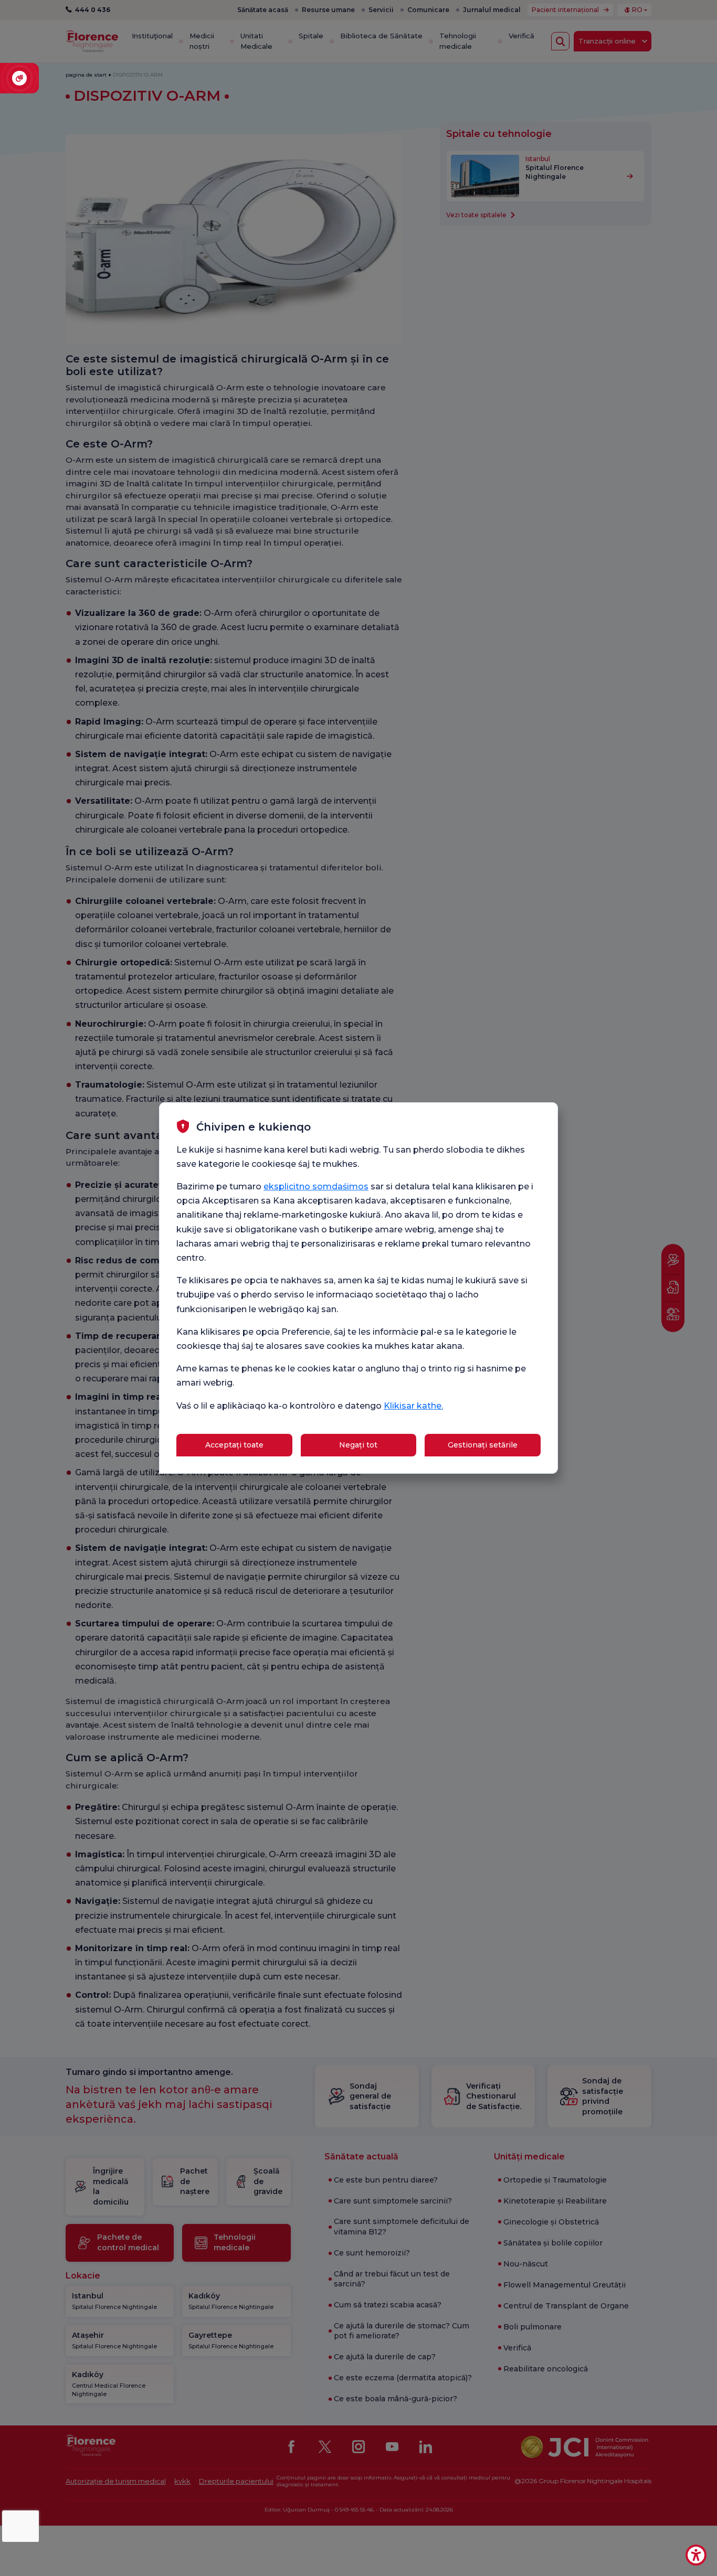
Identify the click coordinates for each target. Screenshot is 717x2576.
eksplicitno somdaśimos (316, 1186)
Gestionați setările (483, 1445)
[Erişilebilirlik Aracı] (696, 2555)
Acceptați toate (234, 1445)
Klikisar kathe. (413, 1406)
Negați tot (358, 1445)
